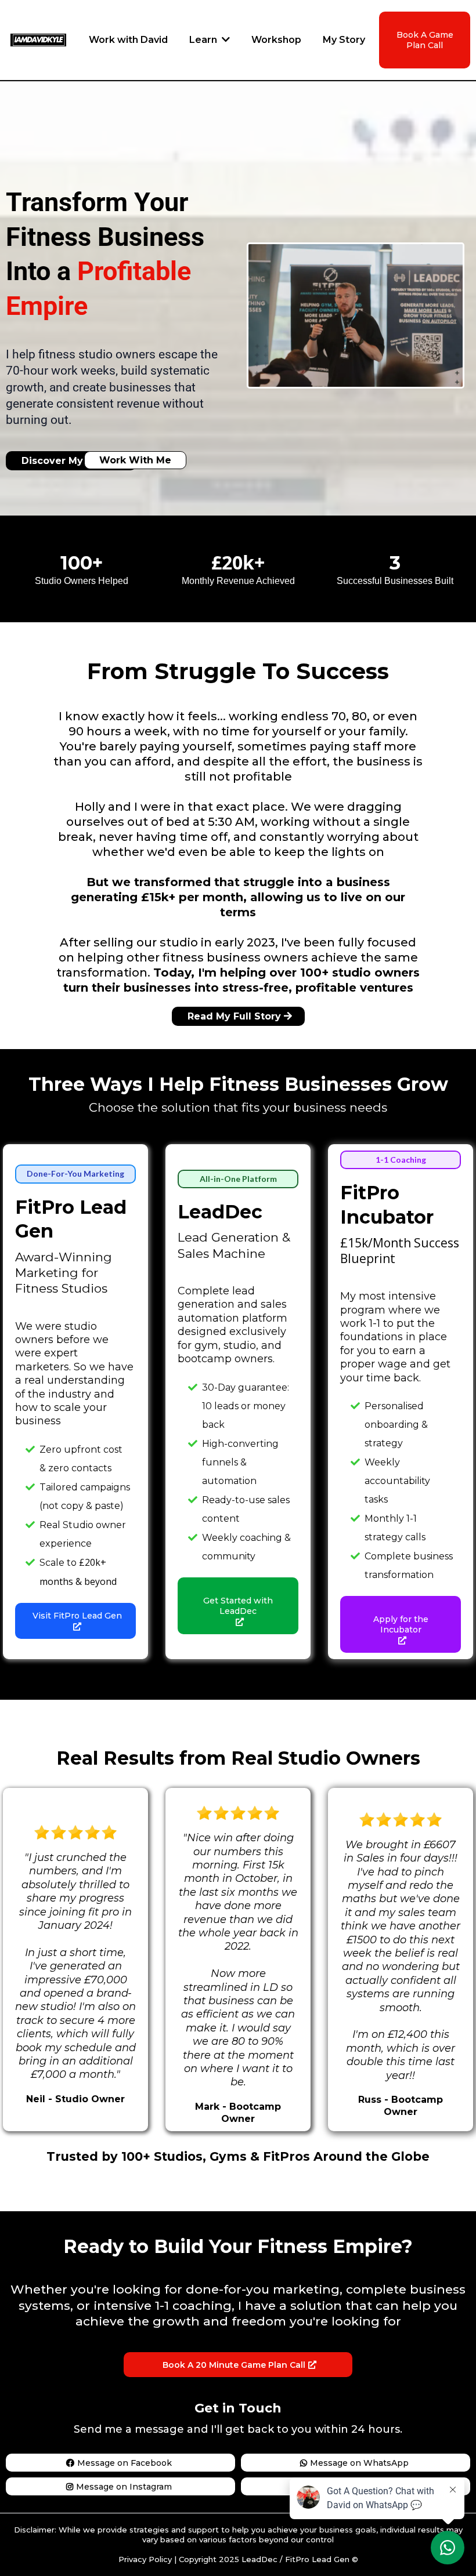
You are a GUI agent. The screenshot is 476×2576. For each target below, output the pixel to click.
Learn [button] (204, 40)
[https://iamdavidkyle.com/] (38, 39)
